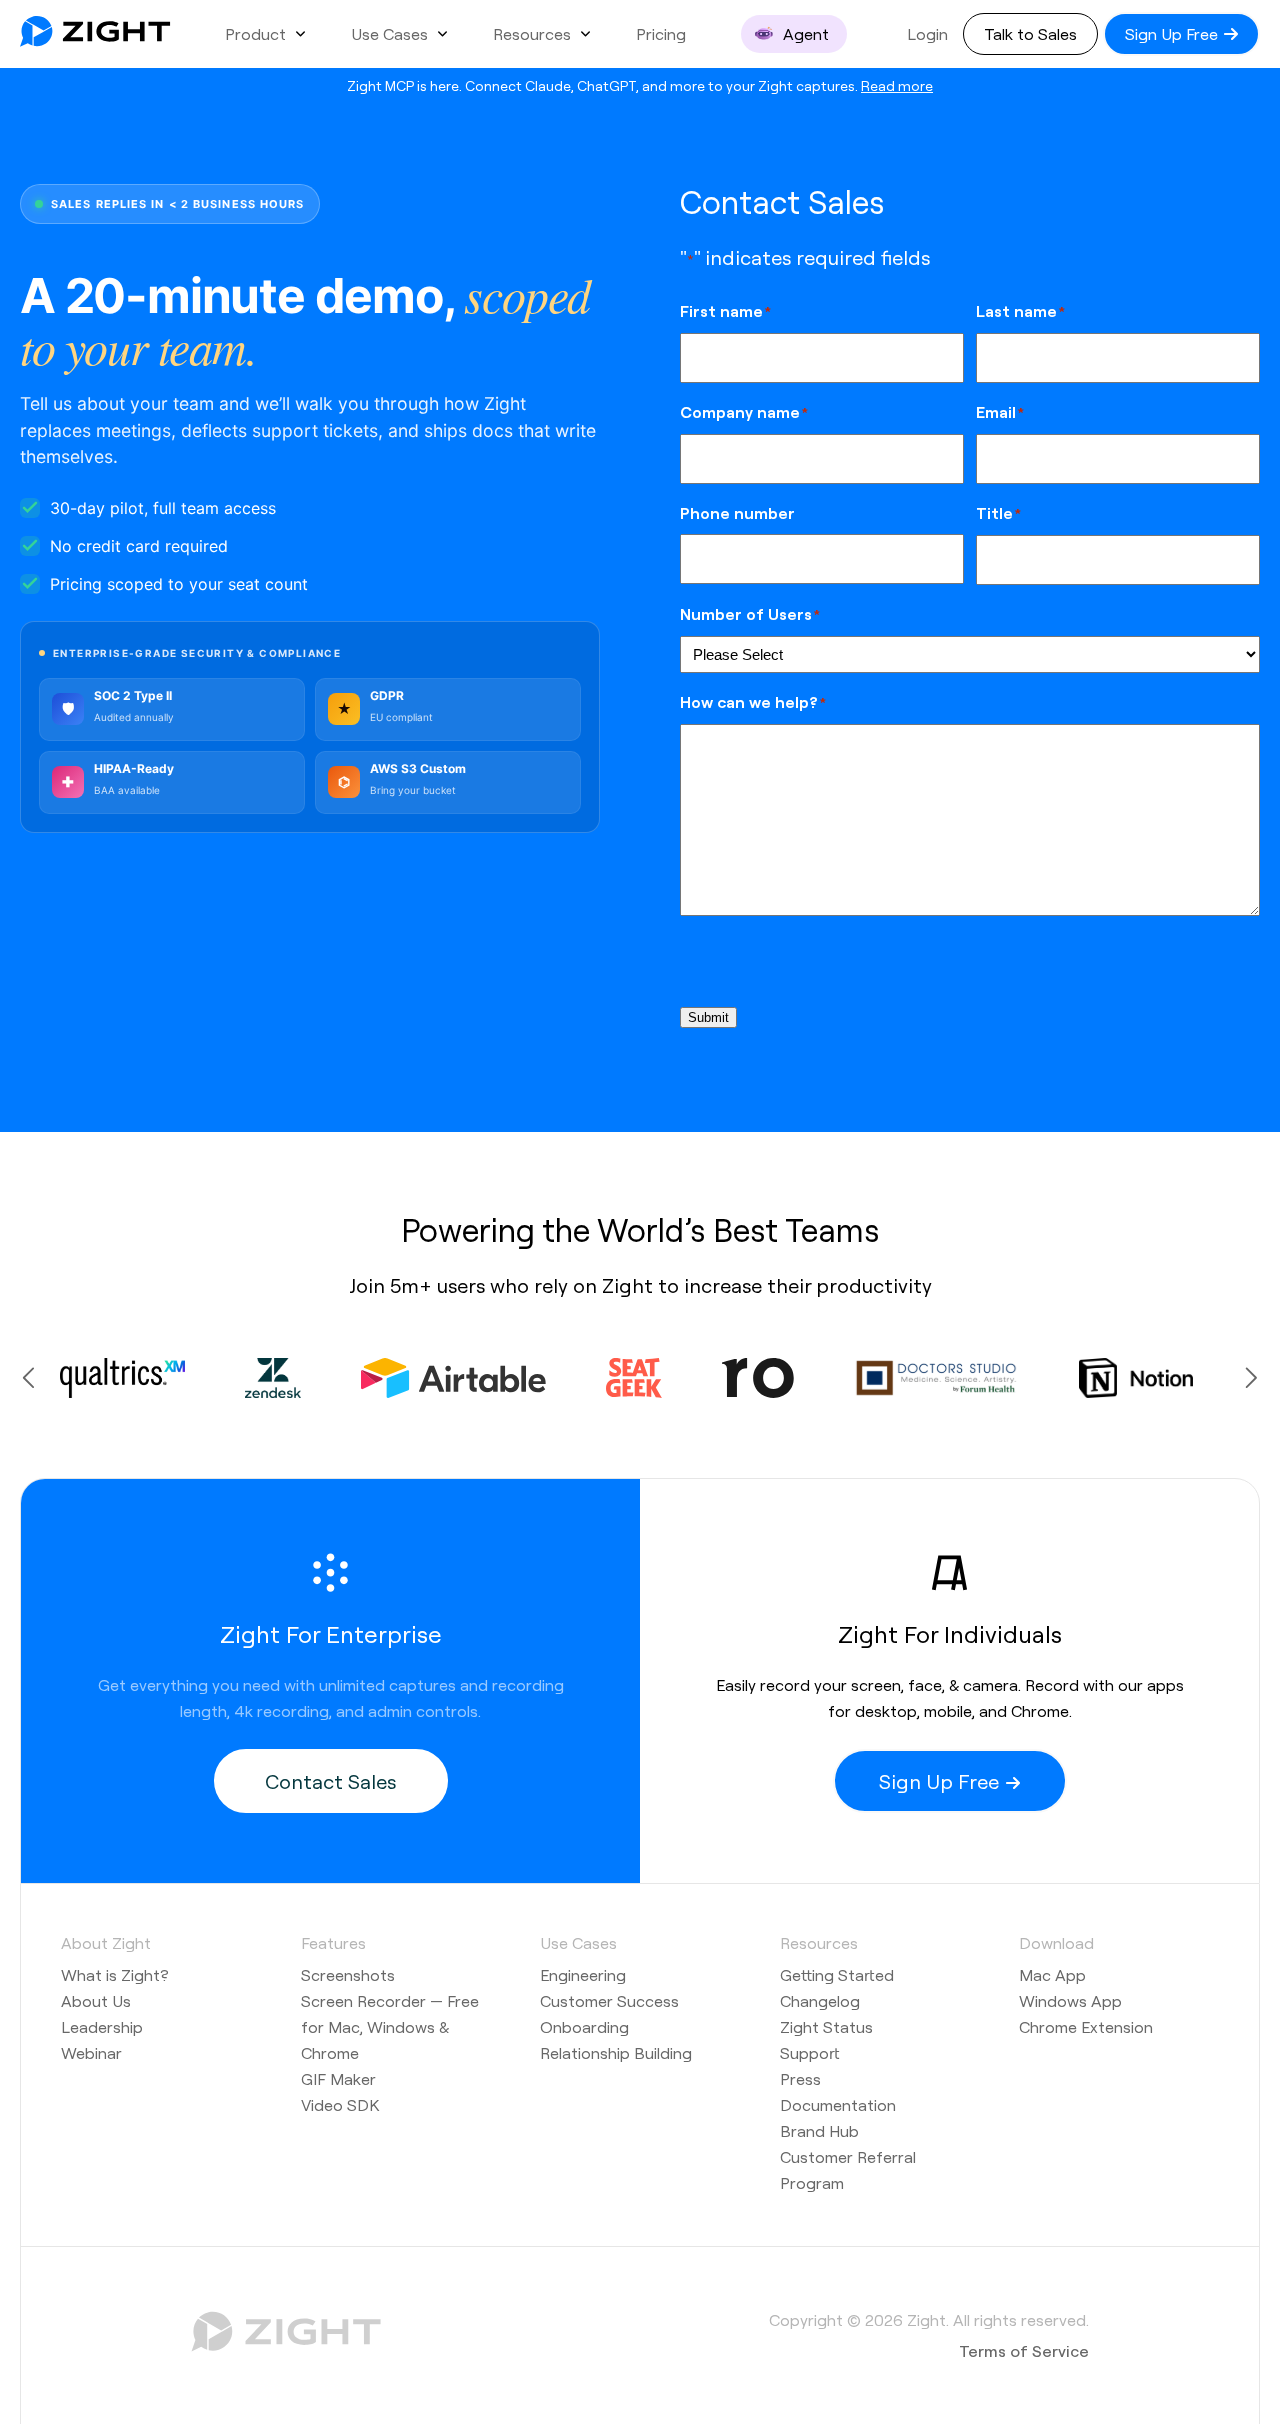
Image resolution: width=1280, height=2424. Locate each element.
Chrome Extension (1086, 2026)
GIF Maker (338, 2078)
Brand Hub (819, 2130)
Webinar (91, 2052)
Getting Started (837, 1974)
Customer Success (609, 2000)
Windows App (1070, 2000)
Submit (708, 1017)
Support (810, 2052)
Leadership (102, 2026)
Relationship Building (616, 2052)
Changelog (820, 2000)
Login (927, 33)
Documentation (838, 2104)
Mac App (1052, 1974)
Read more (897, 85)
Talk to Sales (1030, 33)
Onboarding (584, 2026)
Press (800, 2078)
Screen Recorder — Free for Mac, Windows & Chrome (390, 2026)
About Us (96, 2000)
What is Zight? (115, 1974)
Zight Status (826, 2026)
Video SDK (340, 2104)
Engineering (583, 1974)
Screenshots (348, 1974)
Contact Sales (330, 1781)
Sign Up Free (1173, 33)
